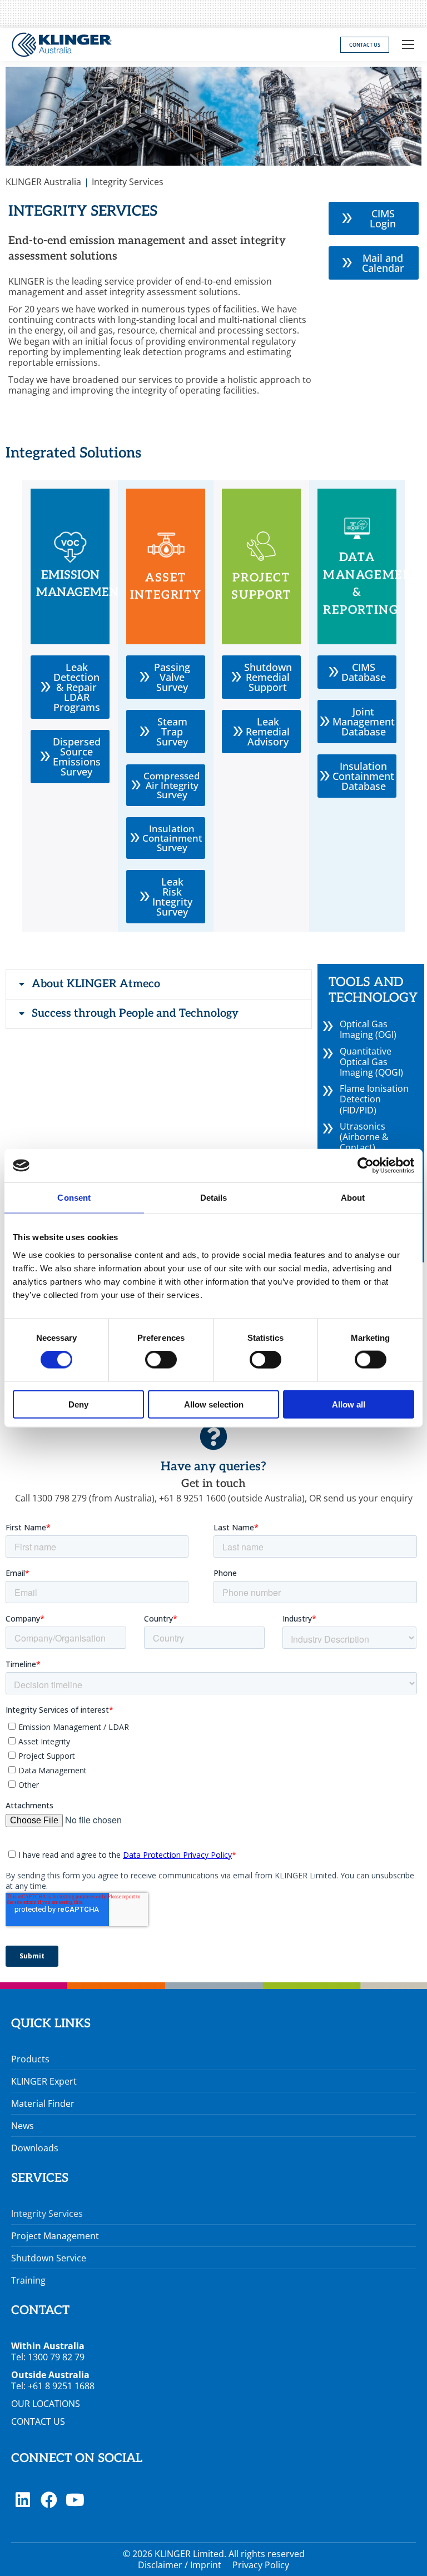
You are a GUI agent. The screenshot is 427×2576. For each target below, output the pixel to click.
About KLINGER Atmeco (96, 984)
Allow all (349, 1404)
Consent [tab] (74, 1198)
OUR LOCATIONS (46, 2404)
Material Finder (43, 2103)
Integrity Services (47, 2214)
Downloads (35, 2148)
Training (28, 2280)
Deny (78, 1404)
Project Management (55, 2236)
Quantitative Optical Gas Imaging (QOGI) (371, 1062)
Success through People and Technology (135, 1013)
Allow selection (214, 1404)
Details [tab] (214, 1198)
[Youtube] (75, 2500)
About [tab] (353, 1198)
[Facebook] (49, 2500)
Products (30, 2059)
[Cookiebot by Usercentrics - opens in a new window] (366, 1166)
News (23, 2126)
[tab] (159, 984)
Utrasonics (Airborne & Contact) (364, 1137)
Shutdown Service (49, 2258)
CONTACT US (38, 2421)
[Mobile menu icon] (408, 44)
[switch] (161, 1360)
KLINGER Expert (44, 2081)
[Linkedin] (23, 2500)
